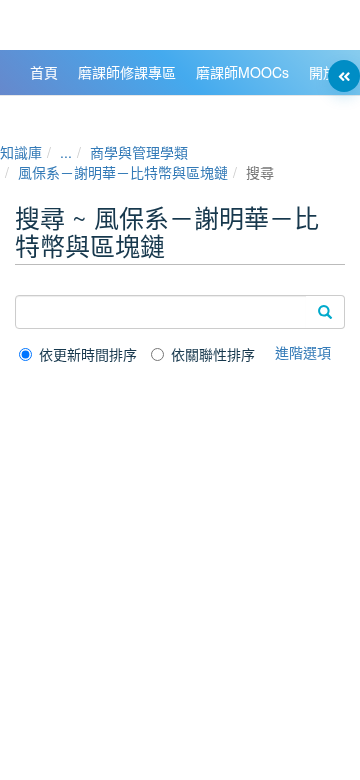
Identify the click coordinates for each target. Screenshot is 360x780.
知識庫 (21, 152)
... (66, 152)
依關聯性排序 (213, 354)
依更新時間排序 (88, 354)
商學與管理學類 (139, 152)
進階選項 (303, 352)
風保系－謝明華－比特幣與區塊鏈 (123, 172)
